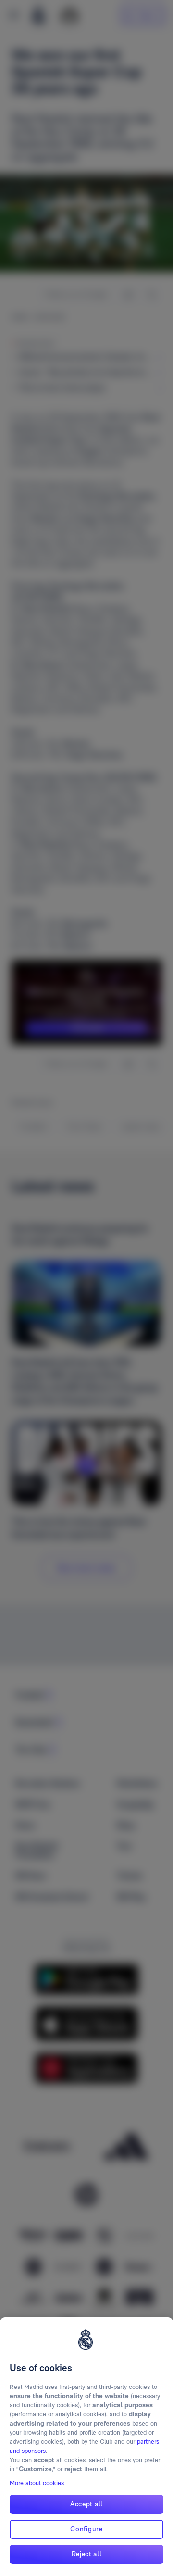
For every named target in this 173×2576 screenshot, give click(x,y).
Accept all (86, 2504)
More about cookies (37, 2483)
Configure (86, 2529)
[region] (86, 2447)
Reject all (87, 2554)
